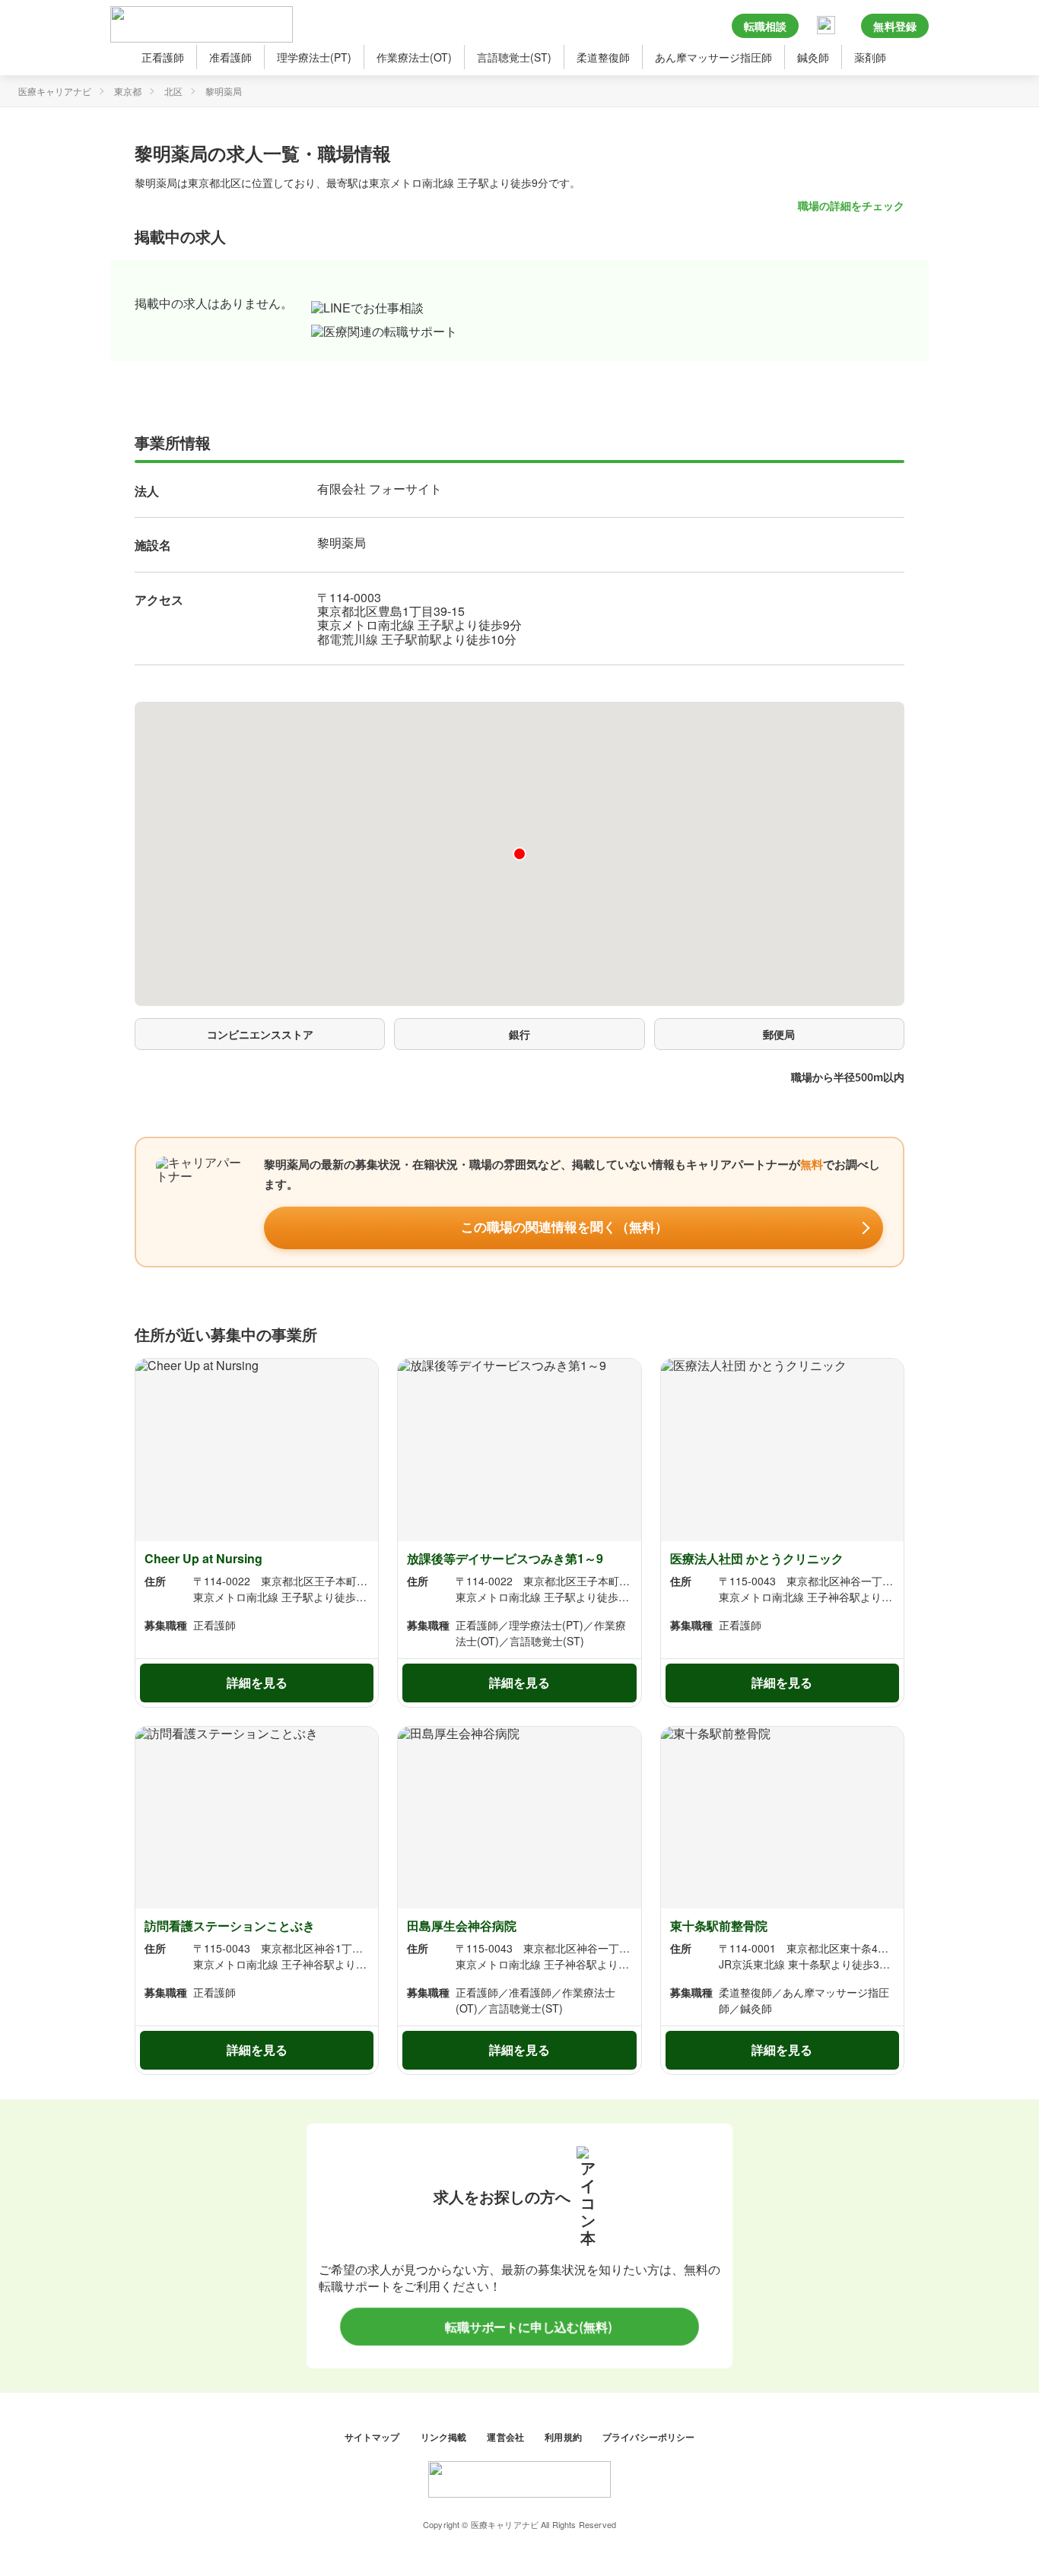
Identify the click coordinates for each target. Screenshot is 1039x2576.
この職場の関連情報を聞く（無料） (564, 1228)
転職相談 (766, 26)
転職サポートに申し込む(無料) (527, 2327)
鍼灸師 (813, 57)
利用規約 (564, 2436)
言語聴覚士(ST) (514, 57)
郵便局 (779, 1034)
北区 (173, 91)
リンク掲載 (445, 2436)
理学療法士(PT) (314, 57)
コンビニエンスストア (260, 1034)
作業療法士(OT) (414, 57)
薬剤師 (870, 57)
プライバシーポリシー (649, 2436)
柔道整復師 (603, 57)
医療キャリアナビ (55, 91)
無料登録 (895, 26)
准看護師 (230, 57)
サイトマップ (373, 2436)
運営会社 (507, 2436)
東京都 (128, 91)
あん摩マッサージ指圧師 (713, 57)
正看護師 (163, 57)
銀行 (519, 1034)
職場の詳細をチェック (851, 205)
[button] (519, 854)
